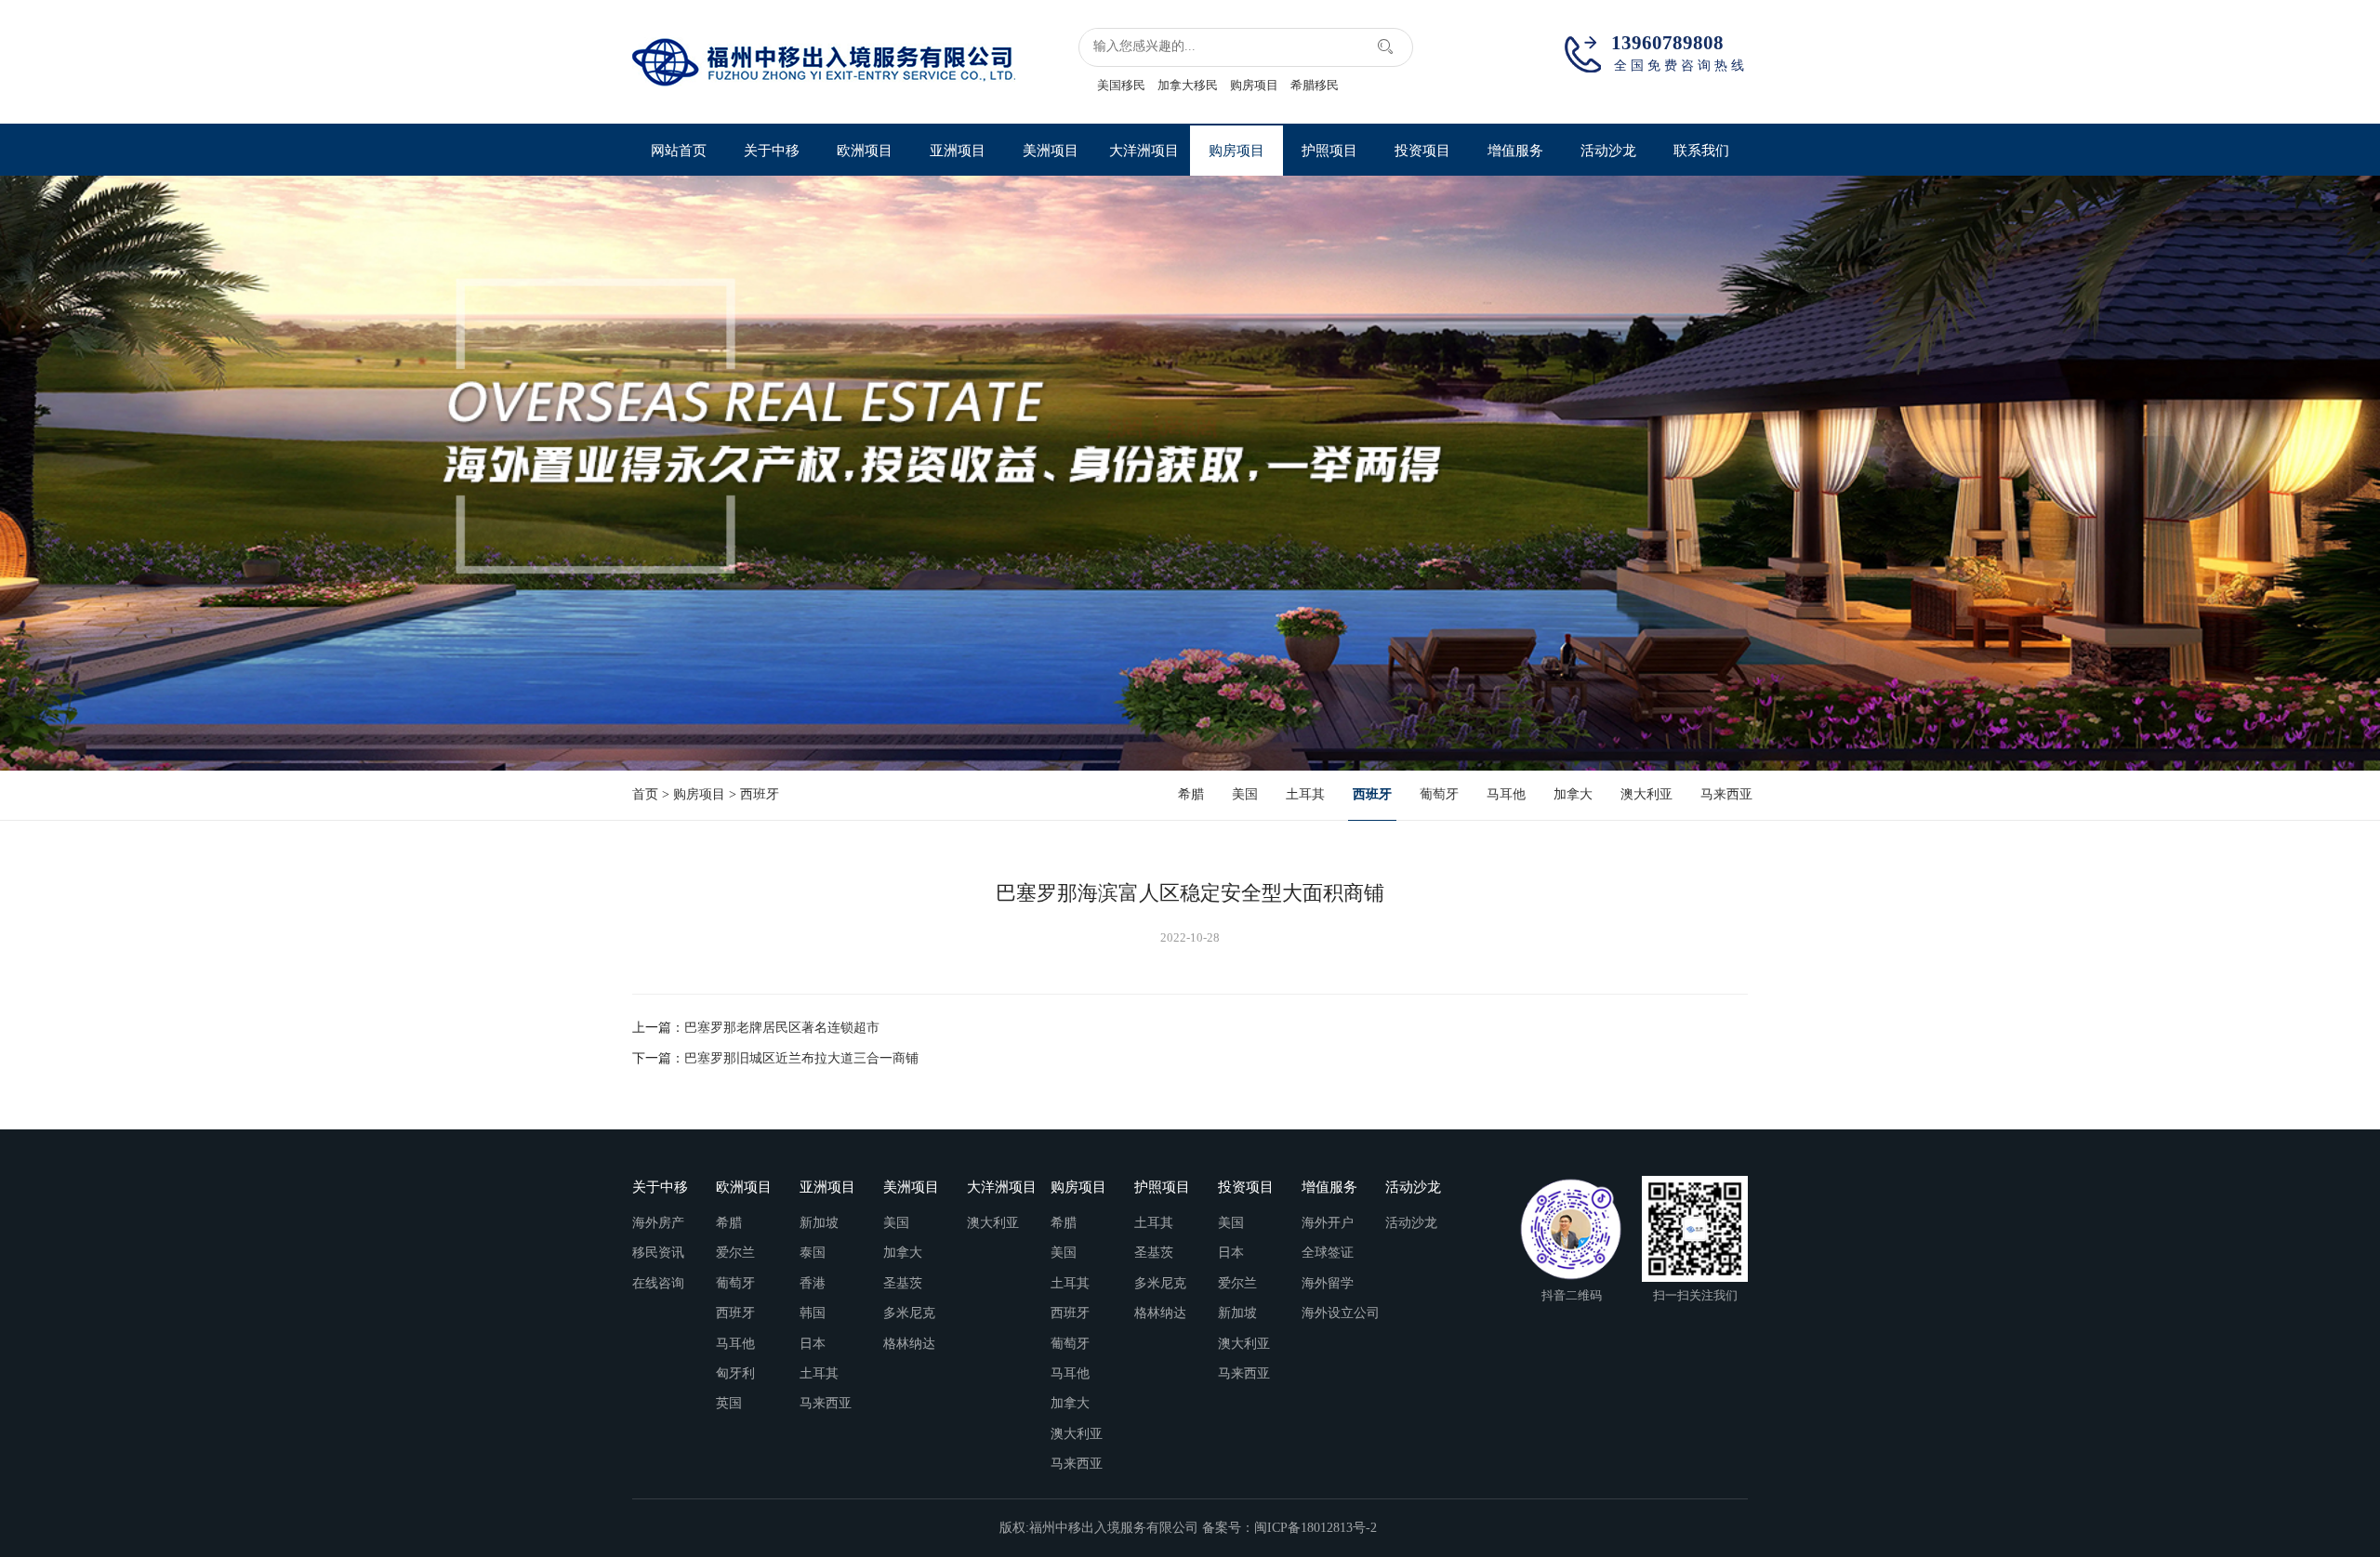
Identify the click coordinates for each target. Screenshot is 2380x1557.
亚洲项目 (958, 150)
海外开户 (1328, 1223)
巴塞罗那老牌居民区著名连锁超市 (782, 1028)
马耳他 (1506, 794)
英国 (729, 1403)
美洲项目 (1051, 150)
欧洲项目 (865, 150)
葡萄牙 (1439, 794)
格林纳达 (909, 1344)
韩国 (813, 1313)
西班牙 (760, 794)
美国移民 (1121, 85)
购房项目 (1254, 85)
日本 (813, 1344)
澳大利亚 (1646, 794)
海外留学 (1328, 1283)
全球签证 (1328, 1253)
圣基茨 (903, 1283)
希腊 (1191, 794)
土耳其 (1305, 794)
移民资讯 (658, 1253)
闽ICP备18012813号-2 (1317, 1528)
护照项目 (1329, 150)
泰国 (813, 1253)
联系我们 (1701, 150)
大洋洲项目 (1144, 150)
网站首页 (679, 150)
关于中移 (772, 150)
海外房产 (658, 1223)
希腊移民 (1315, 85)
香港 (813, 1283)
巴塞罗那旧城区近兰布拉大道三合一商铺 (801, 1058)
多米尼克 (909, 1313)
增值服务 (1515, 150)
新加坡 (819, 1223)
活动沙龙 (1608, 150)
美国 (1245, 794)
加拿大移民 (1188, 85)
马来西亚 (1726, 794)
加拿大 (1573, 794)
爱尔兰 (735, 1253)
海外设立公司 (1341, 1313)
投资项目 (1422, 150)
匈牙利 (735, 1373)
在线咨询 (658, 1283)
